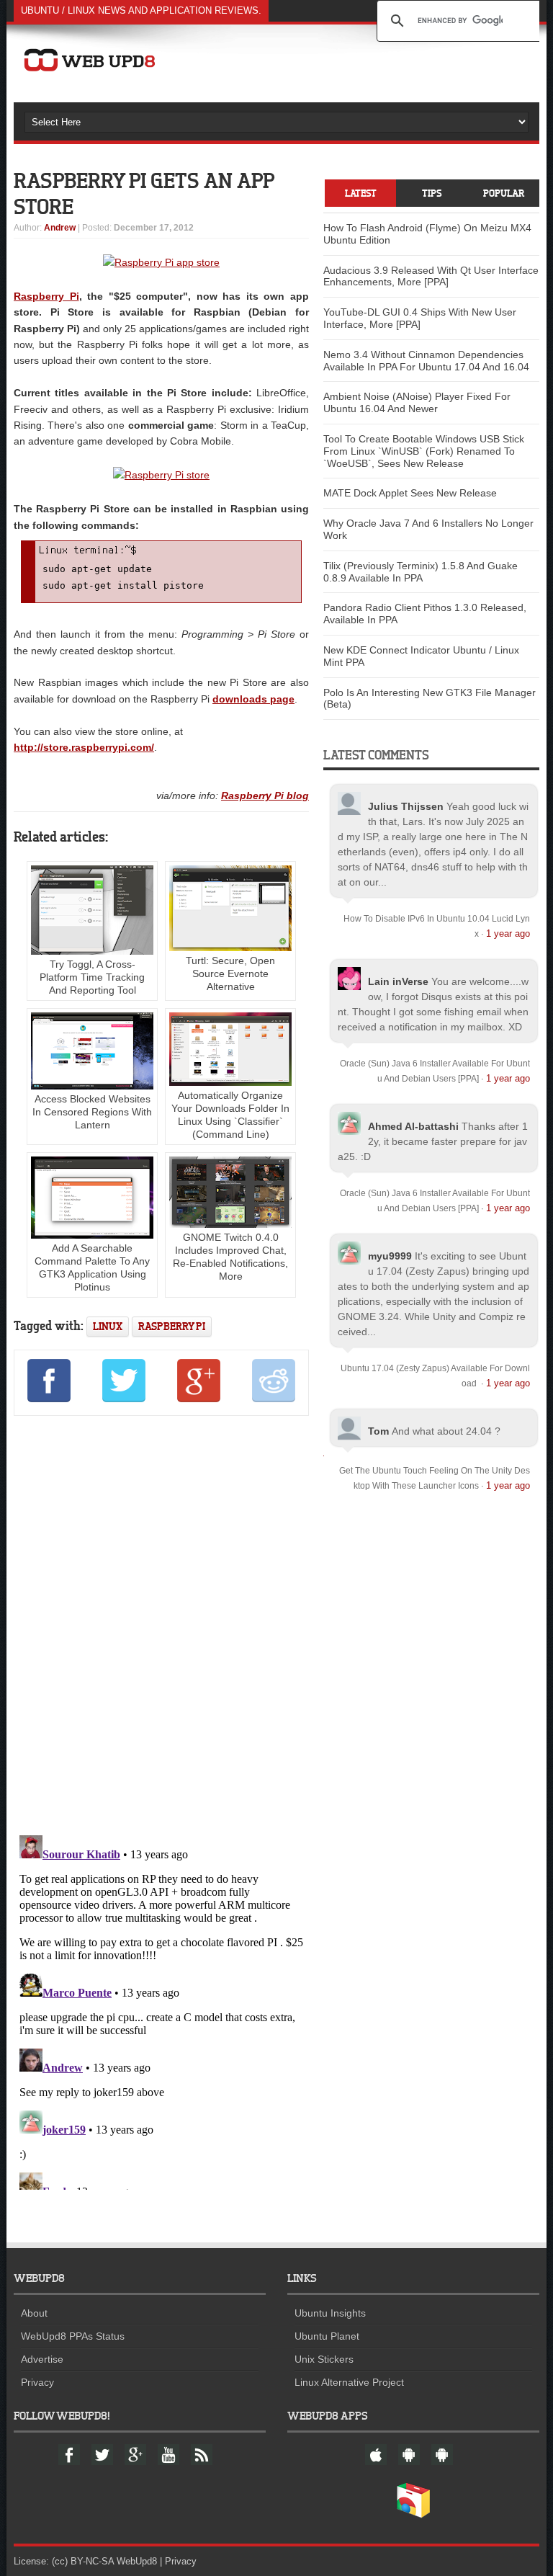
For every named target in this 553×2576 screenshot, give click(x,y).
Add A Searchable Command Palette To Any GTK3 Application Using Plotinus (92, 1267)
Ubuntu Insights (330, 2313)
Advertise (42, 2359)
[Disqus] (161, 1623)
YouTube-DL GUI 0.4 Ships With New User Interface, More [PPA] (420, 318)
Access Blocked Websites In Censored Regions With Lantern (92, 1112)
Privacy (37, 2382)
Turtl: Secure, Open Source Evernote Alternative (230, 973)
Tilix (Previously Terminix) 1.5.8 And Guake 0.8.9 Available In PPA (421, 572)
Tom (378, 1431)
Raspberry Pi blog (265, 795)
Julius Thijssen (406, 806)
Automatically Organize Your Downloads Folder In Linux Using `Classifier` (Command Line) (230, 1115)
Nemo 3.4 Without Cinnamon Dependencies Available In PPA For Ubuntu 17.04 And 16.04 (426, 361)
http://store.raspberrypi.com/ (84, 747)
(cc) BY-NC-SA (83, 2561)
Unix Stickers (324, 2359)
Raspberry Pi (46, 296)
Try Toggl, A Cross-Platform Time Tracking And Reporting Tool (92, 977)
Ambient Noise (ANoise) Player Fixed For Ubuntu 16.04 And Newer (417, 402)
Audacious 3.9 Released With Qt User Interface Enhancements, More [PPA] (431, 276)
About (34, 2313)
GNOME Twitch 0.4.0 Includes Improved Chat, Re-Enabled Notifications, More (230, 1257)
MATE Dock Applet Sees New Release (410, 493)
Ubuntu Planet (327, 2336)
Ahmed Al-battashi (413, 1126)
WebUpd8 (137, 2561)
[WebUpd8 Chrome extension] (413, 2515)
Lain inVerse (398, 981)
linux (108, 1326)
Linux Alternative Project (349, 2382)
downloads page (253, 699)
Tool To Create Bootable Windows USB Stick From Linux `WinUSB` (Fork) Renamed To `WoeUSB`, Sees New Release (424, 451)
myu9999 (390, 1256)
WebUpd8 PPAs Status (73, 2336)
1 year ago (508, 933)
